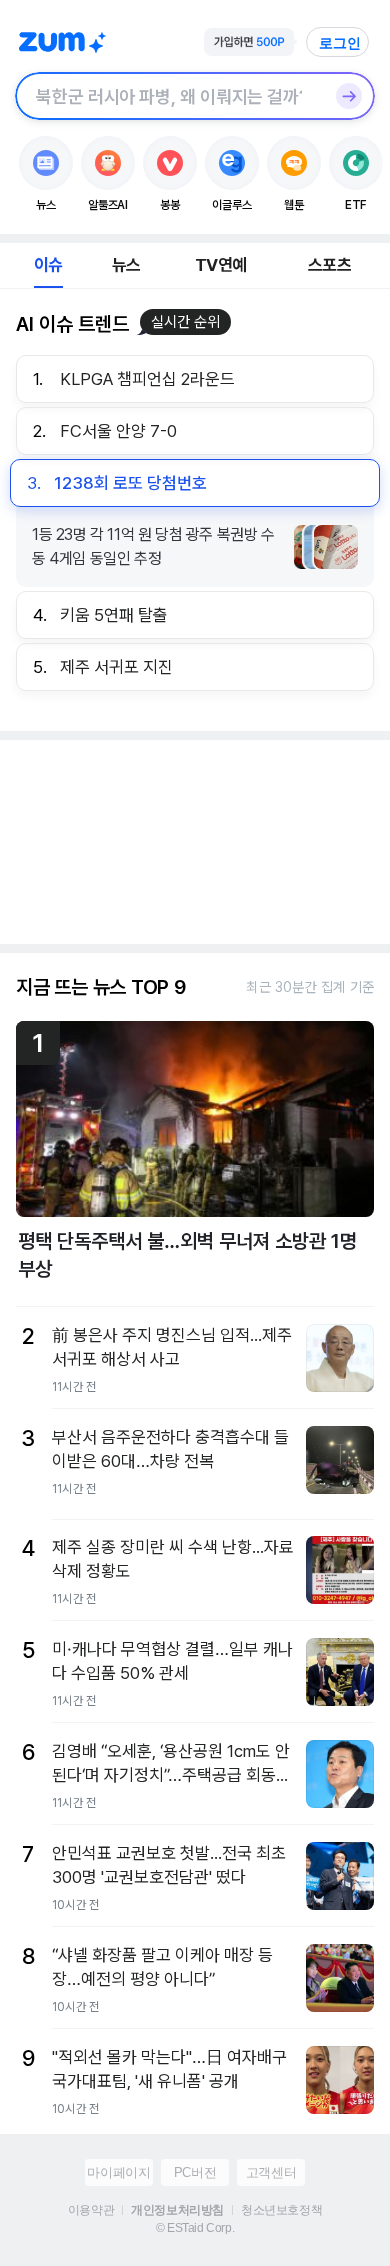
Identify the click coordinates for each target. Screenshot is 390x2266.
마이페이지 (118, 2172)
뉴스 (126, 265)
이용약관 (91, 2210)
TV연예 (220, 265)
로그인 (340, 43)
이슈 (48, 265)
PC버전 (195, 2172)
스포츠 (329, 265)
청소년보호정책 (281, 2210)
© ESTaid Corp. (195, 2228)
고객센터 (271, 2172)
